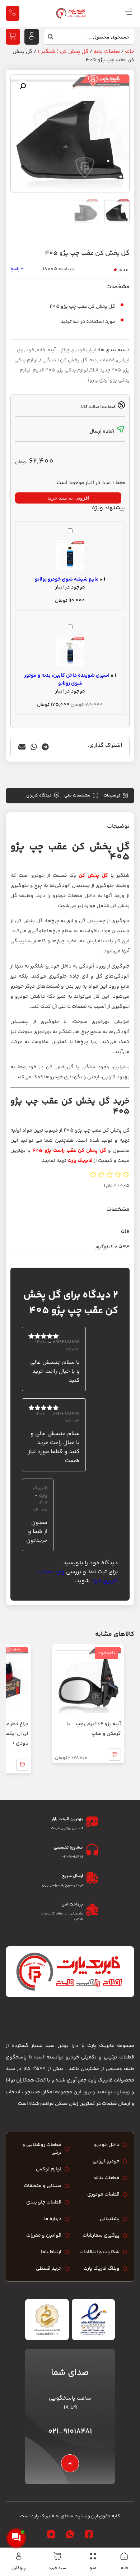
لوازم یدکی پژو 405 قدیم (60, 370)
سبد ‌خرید (57, 2568)
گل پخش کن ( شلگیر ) (63, 52)
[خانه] (124, 2556)
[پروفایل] (19, 2556)
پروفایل (19, 2568)
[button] (23, 86)
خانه (124, 2568)
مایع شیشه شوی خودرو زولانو (67, 579)
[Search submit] (48, 39)
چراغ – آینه (59, 350)
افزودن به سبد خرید (68, 498)
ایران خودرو (84, 350)
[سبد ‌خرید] (57, 2556)
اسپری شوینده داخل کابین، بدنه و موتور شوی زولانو (67, 680)
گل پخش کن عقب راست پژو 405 (69, 1151)
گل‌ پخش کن (93, 876)
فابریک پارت (80, 1161)
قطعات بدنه (107, 52)
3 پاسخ (17, 269)
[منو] (93, 2556)
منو (93, 2568)
